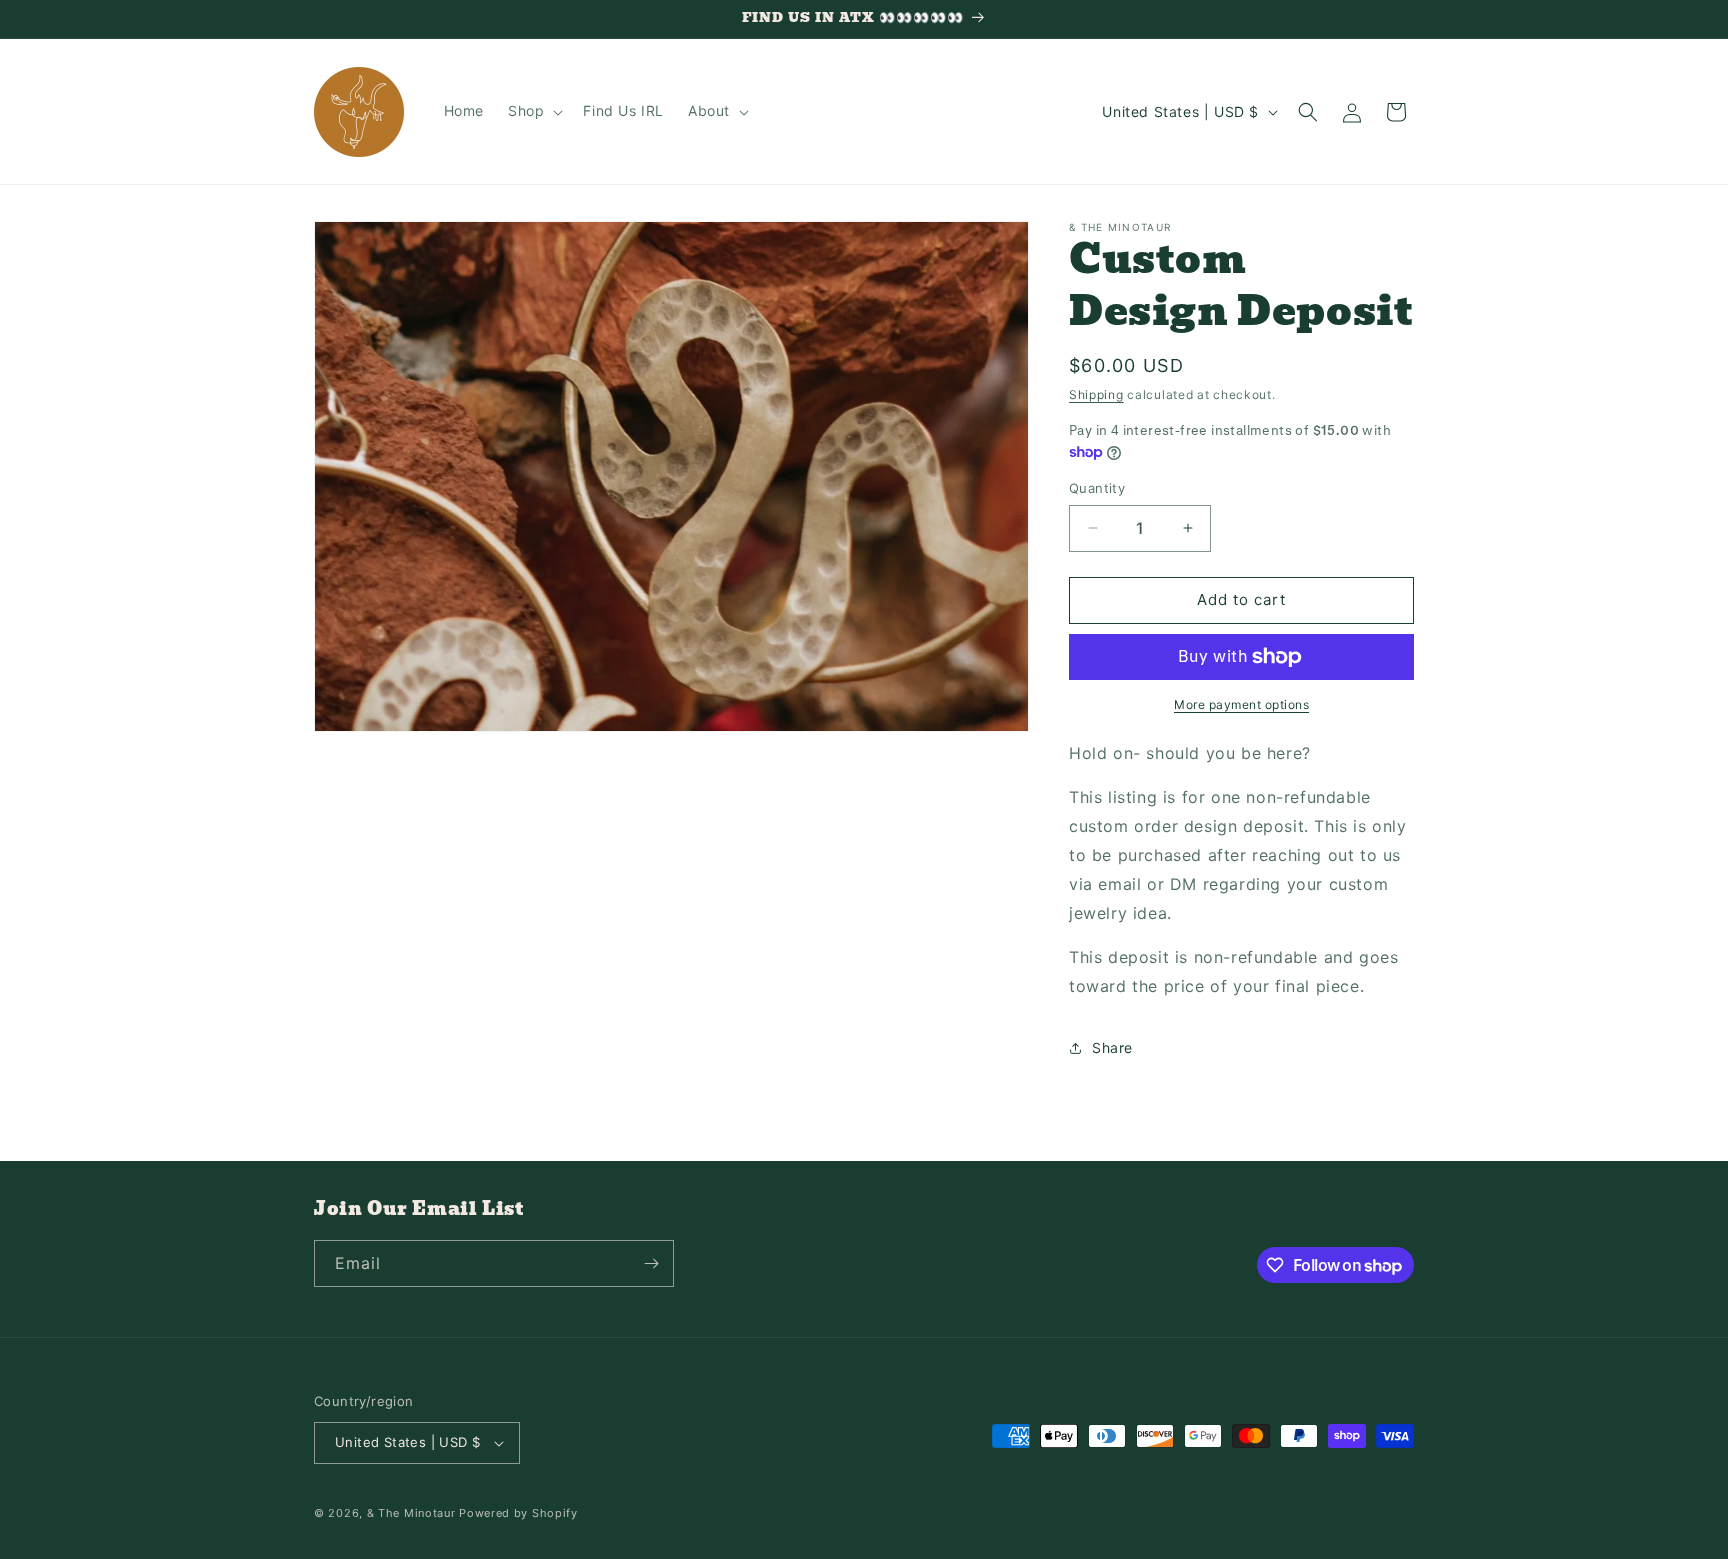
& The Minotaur (411, 1513)
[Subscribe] (651, 1263)
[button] (533, 111)
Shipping (1096, 394)
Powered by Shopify (518, 1513)
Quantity (1097, 488)
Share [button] (1112, 1047)
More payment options (1241, 704)
